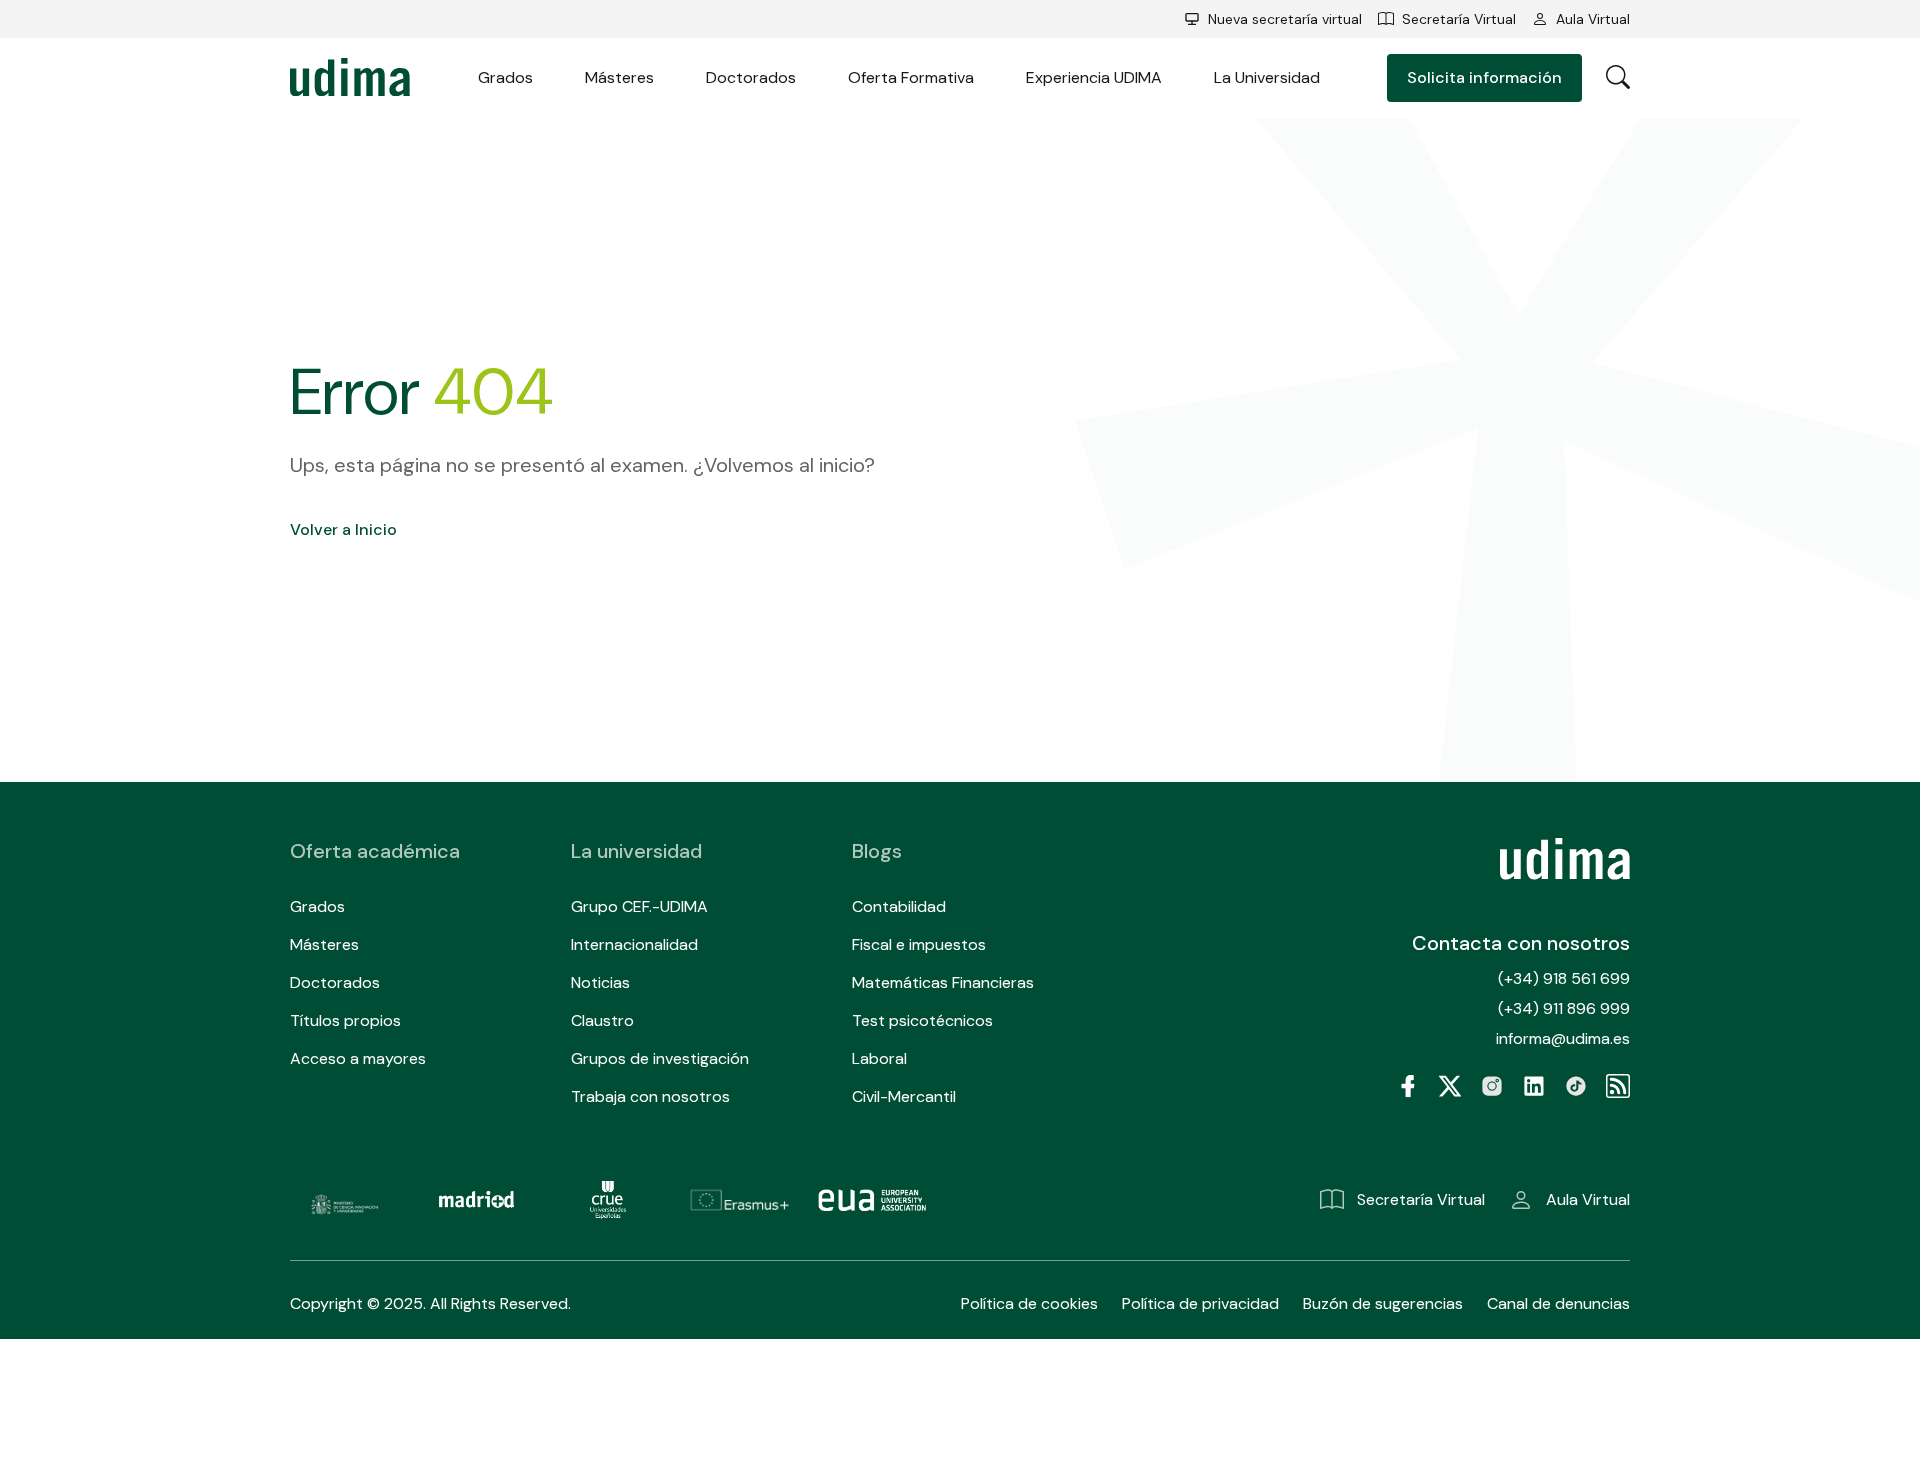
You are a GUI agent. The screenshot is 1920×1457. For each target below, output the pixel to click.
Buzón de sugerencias (1383, 1303)
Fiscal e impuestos (919, 944)
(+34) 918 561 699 (1564, 978)
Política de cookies (1029, 1303)
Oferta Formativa (911, 77)
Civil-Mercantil (904, 1096)
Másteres (619, 77)
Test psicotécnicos (922, 1020)
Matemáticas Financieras (943, 982)
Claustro (602, 1020)
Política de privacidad (1200, 1303)
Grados (505, 77)
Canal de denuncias (1558, 1303)
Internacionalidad (634, 944)
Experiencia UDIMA (1094, 77)
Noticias (600, 982)
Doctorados (751, 77)
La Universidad (1267, 77)
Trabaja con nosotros (650, 1096)
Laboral (879, 1058)
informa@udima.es (1563, 1038)
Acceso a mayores (358, 1058)
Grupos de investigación (660, 1058)
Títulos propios (345, 1020)
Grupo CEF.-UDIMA (639, 906)
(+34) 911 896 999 (1564, 1008)
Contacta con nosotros (1521, 943)
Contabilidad (899, 906)
